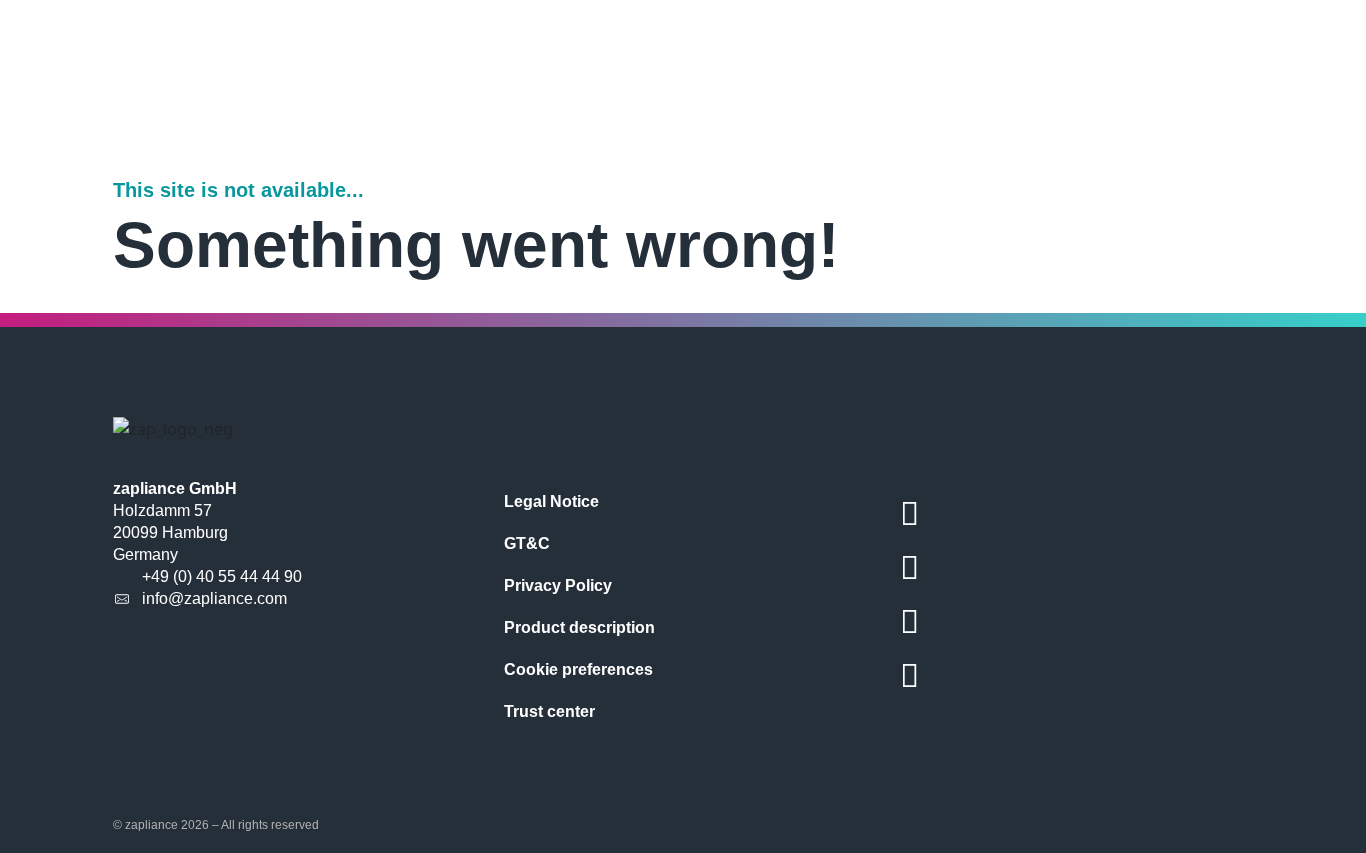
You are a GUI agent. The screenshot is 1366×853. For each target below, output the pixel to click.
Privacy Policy (558, 585)
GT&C (527, 543)
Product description (579, 627)
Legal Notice (551, 501)
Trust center (549, 711)
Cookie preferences (578, 669)
